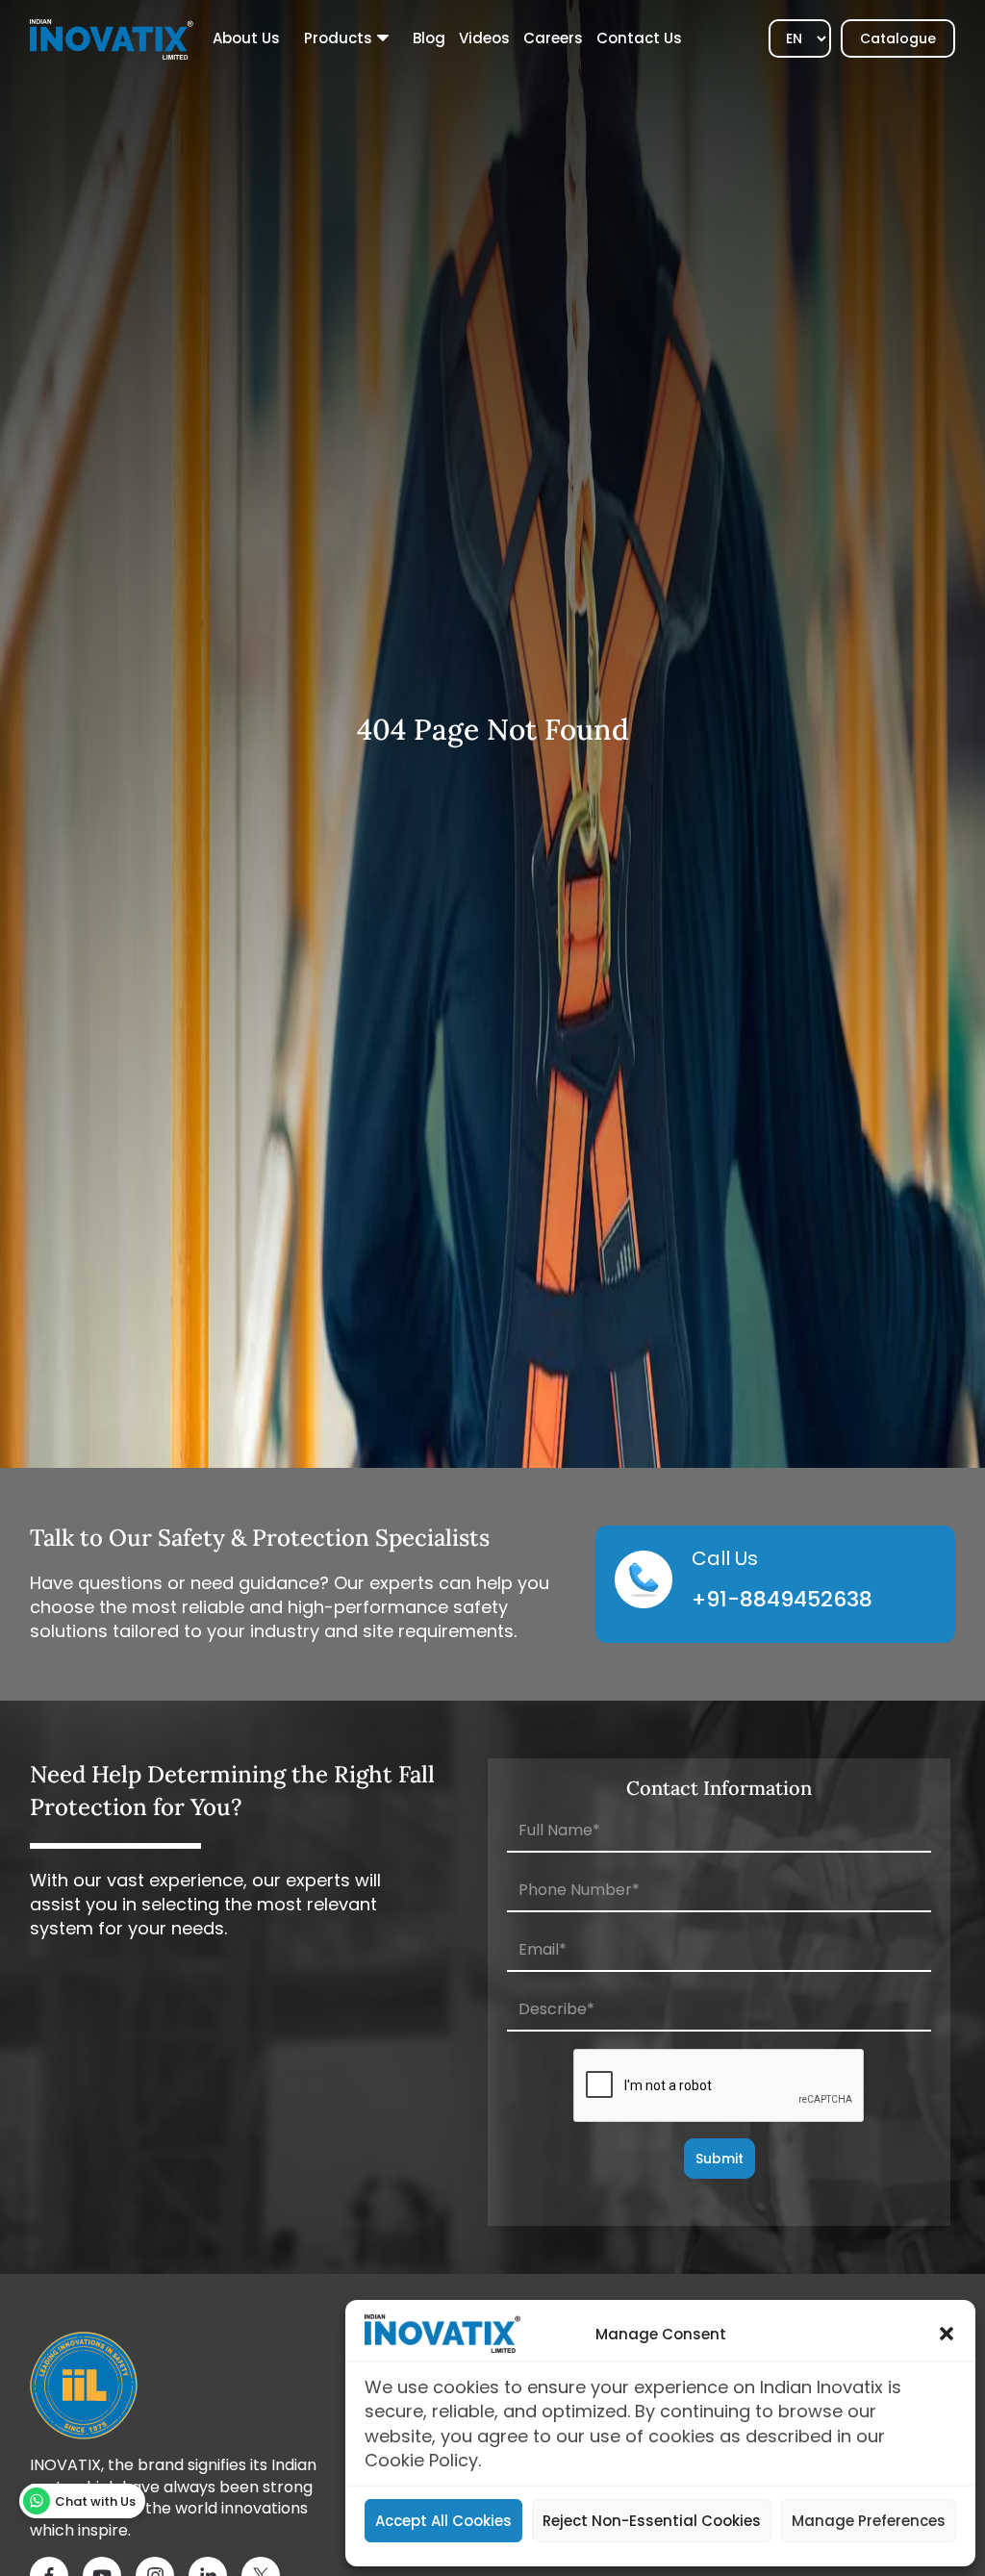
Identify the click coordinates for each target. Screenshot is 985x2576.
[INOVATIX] (112, 38)
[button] (947, 2334)
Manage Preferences (869, 2521)
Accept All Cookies (443, 2521)
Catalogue (898, 38)
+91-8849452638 (782, 1599)
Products (338, 38)
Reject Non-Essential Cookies (652, 2521)
